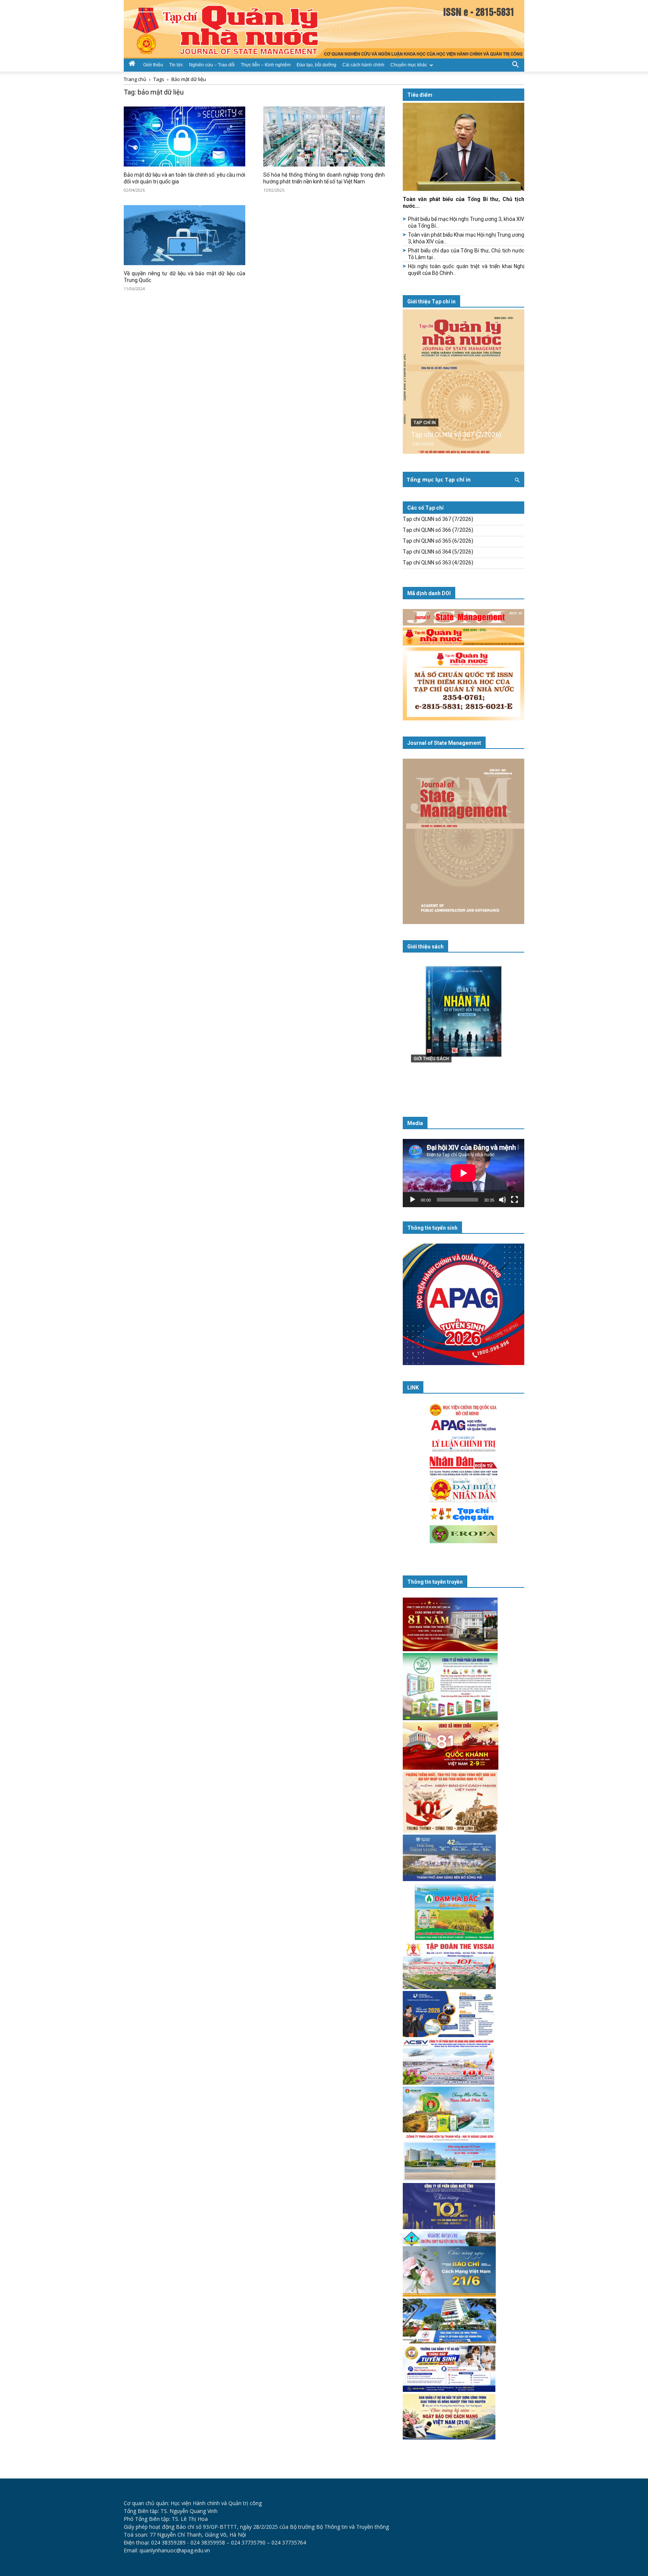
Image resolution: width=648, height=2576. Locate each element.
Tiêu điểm (420, 95)
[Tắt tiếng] (502, 1200)
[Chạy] (412, 1200)
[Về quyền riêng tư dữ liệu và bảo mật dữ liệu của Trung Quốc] (184, 235)
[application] (463, 1173)
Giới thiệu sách (425, 947)
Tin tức (176, 65)
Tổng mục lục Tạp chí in (439, 479)
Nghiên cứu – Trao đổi (212, 65)
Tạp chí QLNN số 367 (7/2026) (456, 434)
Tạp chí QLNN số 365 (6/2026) (438, 541)
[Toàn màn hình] (514, 1200)
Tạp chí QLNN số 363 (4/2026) (438, 563)
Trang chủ (135, 79)
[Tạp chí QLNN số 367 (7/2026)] (463, 382)
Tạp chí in (425, 423)
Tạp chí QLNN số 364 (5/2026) (438, 552)
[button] (515, 64)
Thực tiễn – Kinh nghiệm (266, 65)
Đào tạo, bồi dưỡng (316, 65)
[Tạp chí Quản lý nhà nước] (324, 29)
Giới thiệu (153, 65)
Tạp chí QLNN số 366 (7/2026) (438, 530)
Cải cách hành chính (363, 65)
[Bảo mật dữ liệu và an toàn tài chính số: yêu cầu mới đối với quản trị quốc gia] (184, 137)
